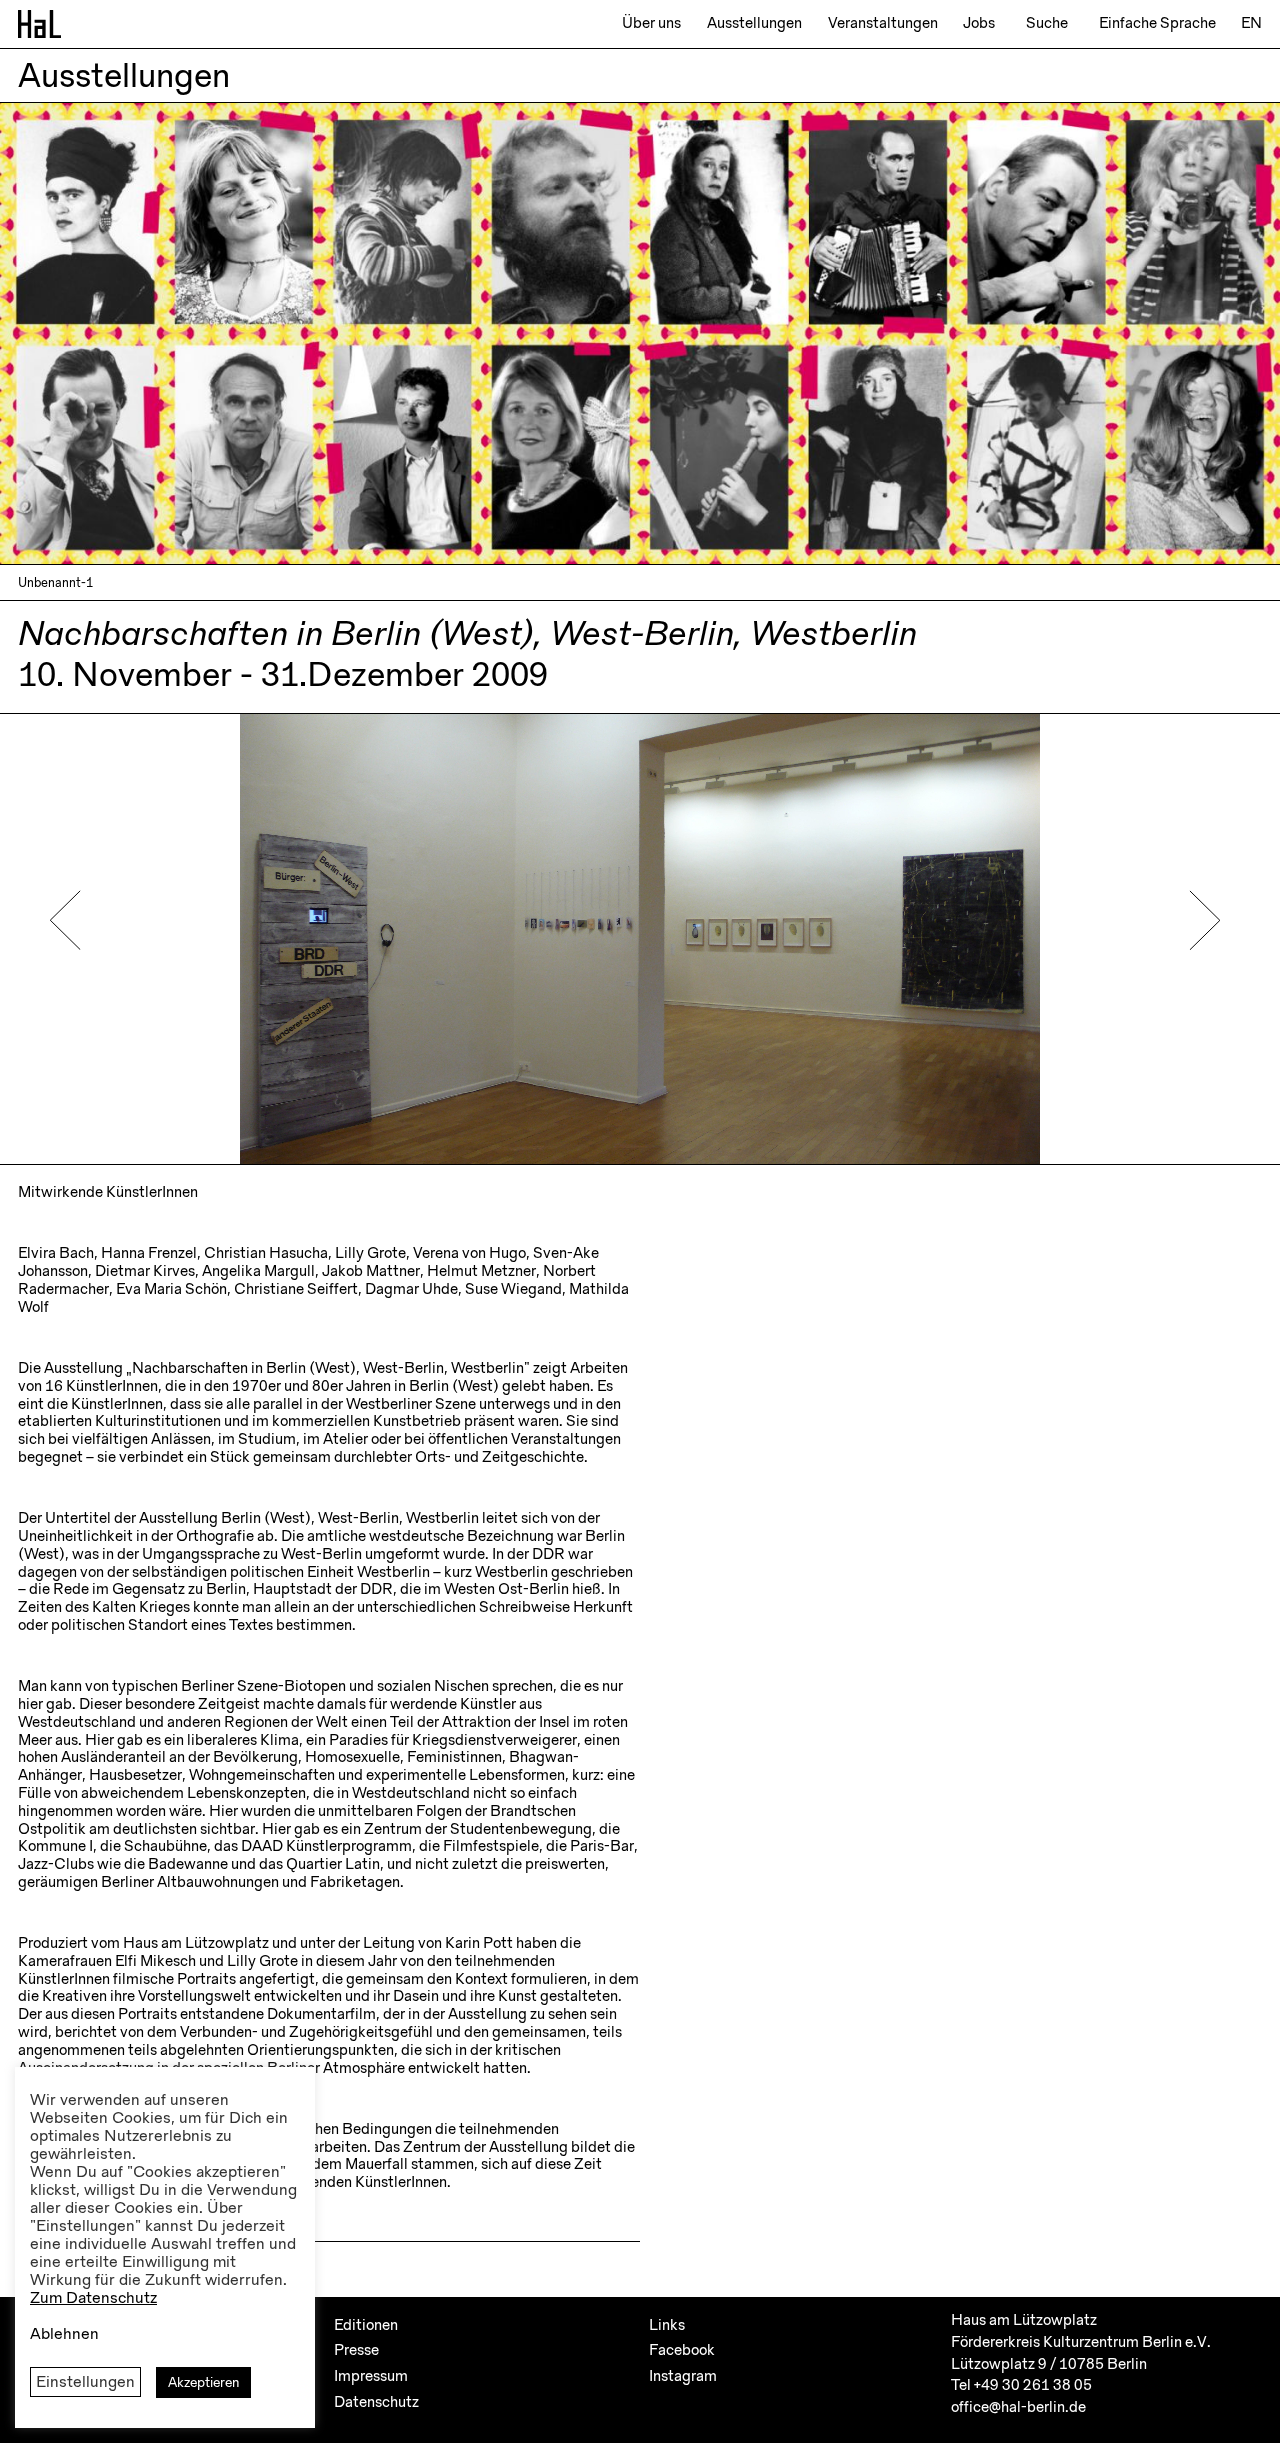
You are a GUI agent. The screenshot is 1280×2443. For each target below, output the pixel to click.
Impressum (371, 2376)
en (1251, 23)
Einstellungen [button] (85, 2382)
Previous (65, 920)
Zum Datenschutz (93, 2298)
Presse (356, 2350)
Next (1204, 920)
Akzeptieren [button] (203, 2382)
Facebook (682, 2350)
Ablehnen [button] (64, 2334)
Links (667, 2325)
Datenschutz (376, 2402)
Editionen (366, 2325)
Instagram (683, 2376)
